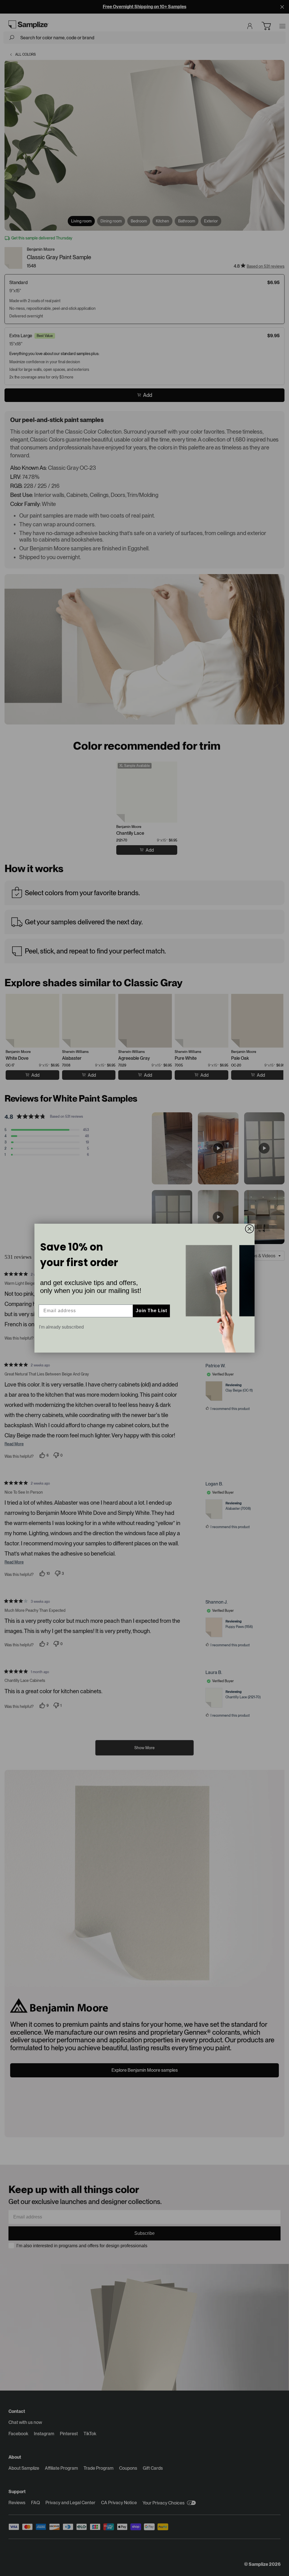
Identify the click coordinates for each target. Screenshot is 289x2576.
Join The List (151, 1311)
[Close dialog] (249, 1229)
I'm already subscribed (61, 1327)
